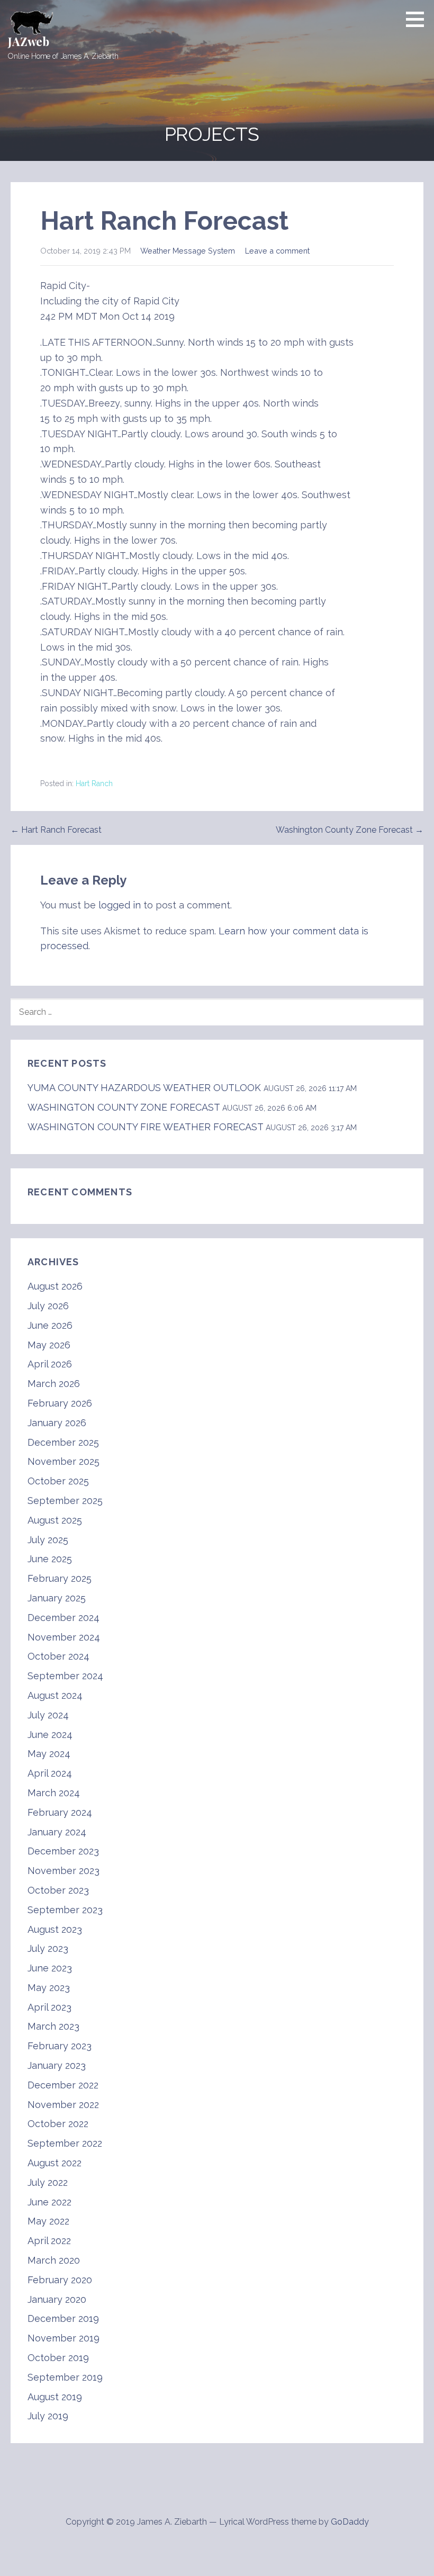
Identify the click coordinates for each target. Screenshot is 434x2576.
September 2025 (65, 1501)
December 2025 (63, 1442)
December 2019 (63, 2318)
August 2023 (55, 1929)
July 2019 (48, 2416)
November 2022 (63, 2105)
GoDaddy (350, 2522)
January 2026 (57, 1423)
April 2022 (49, 2241)
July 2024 (48, 1715)
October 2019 (58, 2358)
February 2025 (60, 1578)
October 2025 (58, 1481)
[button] (419, 19)
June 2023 (50, 1968)
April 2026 (50, 1364)
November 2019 (64, 2338)
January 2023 (57, 2065)
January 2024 (57, 1832)
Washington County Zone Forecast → (350, 830)
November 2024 (64, 1637)
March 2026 (54, 1384)
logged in (120, 905)
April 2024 (50, 1773)
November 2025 (64, 1461)
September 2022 (65, 2143)
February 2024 (60, 1812)
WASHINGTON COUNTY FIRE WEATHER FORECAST (145, 1127)
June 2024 (50, 1735)
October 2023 (58, 1890)
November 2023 (64, 1871)
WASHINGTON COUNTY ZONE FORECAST (124, 1107)
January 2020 (57, 2299)
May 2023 (49, 1988)
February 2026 (60, 1403)
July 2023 (48, 1948)
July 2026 (48, 1306)
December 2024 (64, 1618)
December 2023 (63, 1851)
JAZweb (29, 41)
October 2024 (58, 1656)
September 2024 (65, 1676)
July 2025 (48, 1540)
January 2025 (57, 1598)
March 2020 (54, 2260)
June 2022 (49, 2202)
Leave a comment (277, 251)
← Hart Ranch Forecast (56, 830)
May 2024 (49, 1754)
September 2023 (65, 1910)
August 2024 (55, 1695)
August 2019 (55, 2397)
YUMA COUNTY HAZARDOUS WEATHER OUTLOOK (144, 1088)
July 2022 (48, 2182)
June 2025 (50, 1559)
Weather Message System (188, 251)
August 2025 (55, 1520)
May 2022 (48, 2221)
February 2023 (60, 2046)
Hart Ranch (94, 783)
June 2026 (50, 1325)
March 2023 (53, 2026)
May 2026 (49, 1345)
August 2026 (55, 1286)
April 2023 (49, 2007)
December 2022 (63, 2085)
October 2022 (58, 2124)
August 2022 (55, 2163)
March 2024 (54, 1793)
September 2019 (65, 2377)
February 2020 (60, 2280)
